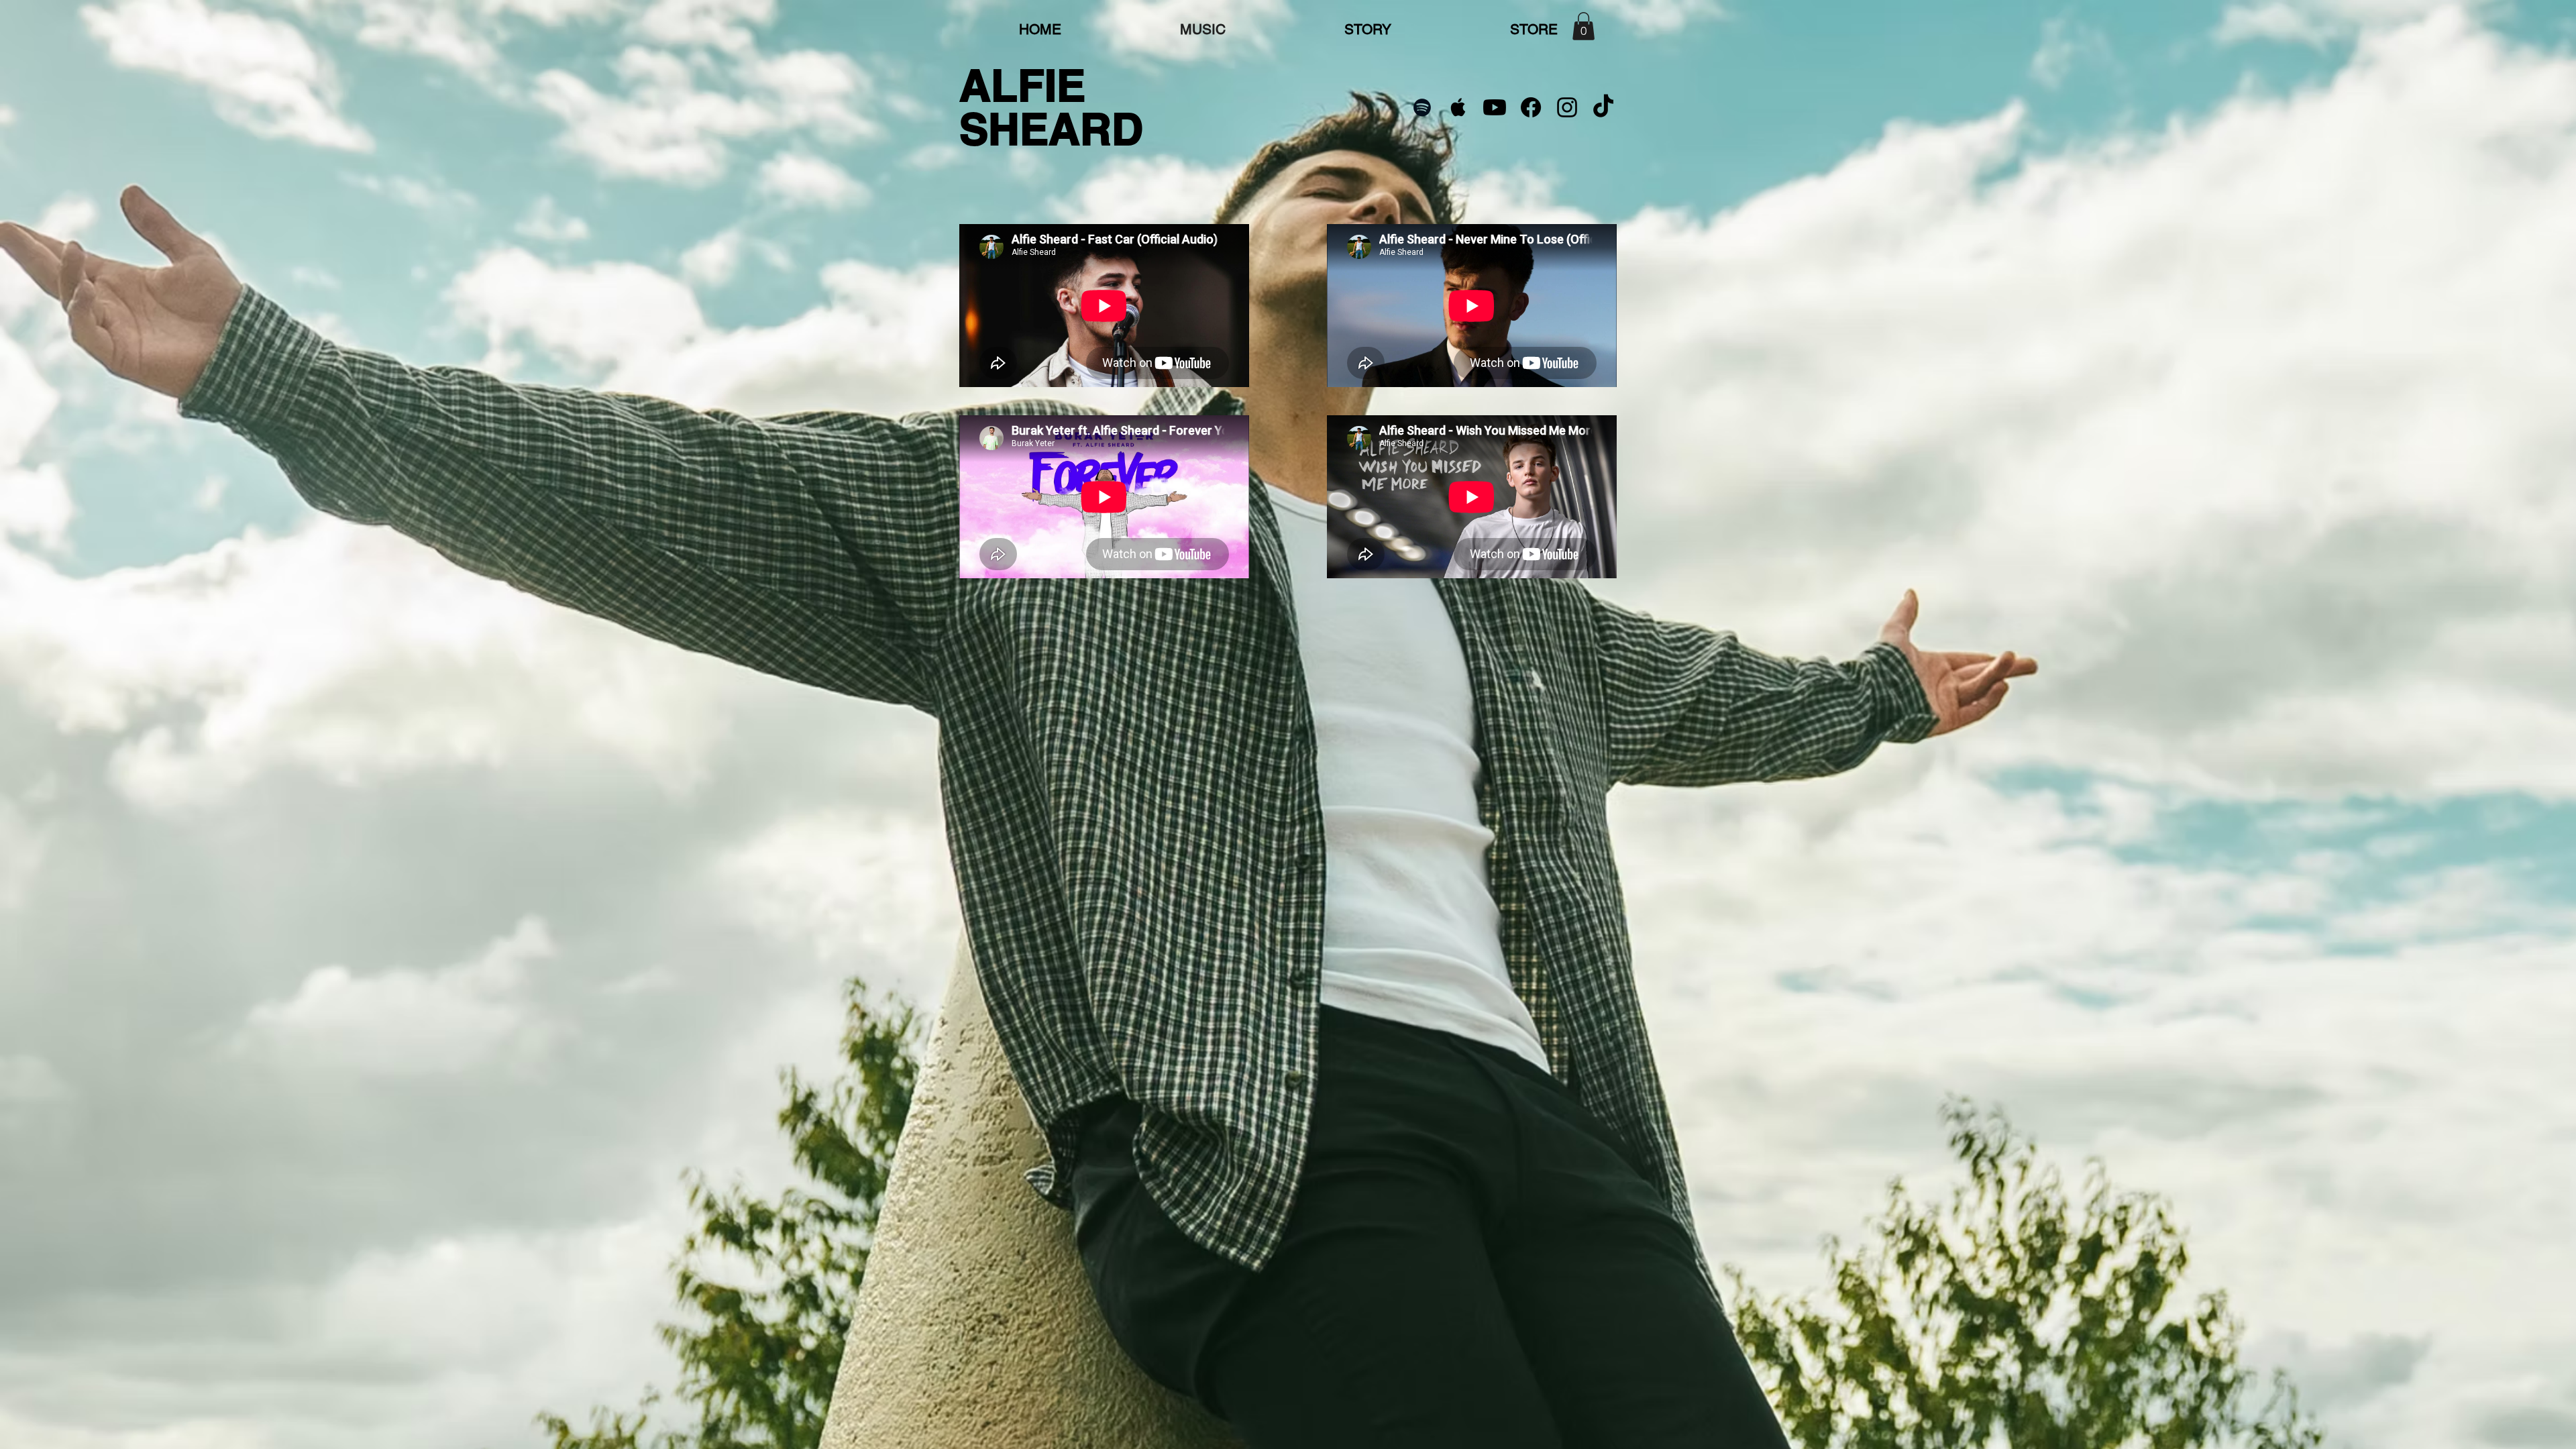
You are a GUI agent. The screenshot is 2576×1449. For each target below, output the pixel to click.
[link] (1584, 26)
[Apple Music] (1458, 107)
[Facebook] (1531, 107)
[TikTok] (1603, 107)
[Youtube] (1495, 107)
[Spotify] (1422, 107)
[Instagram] (1567, 107)
